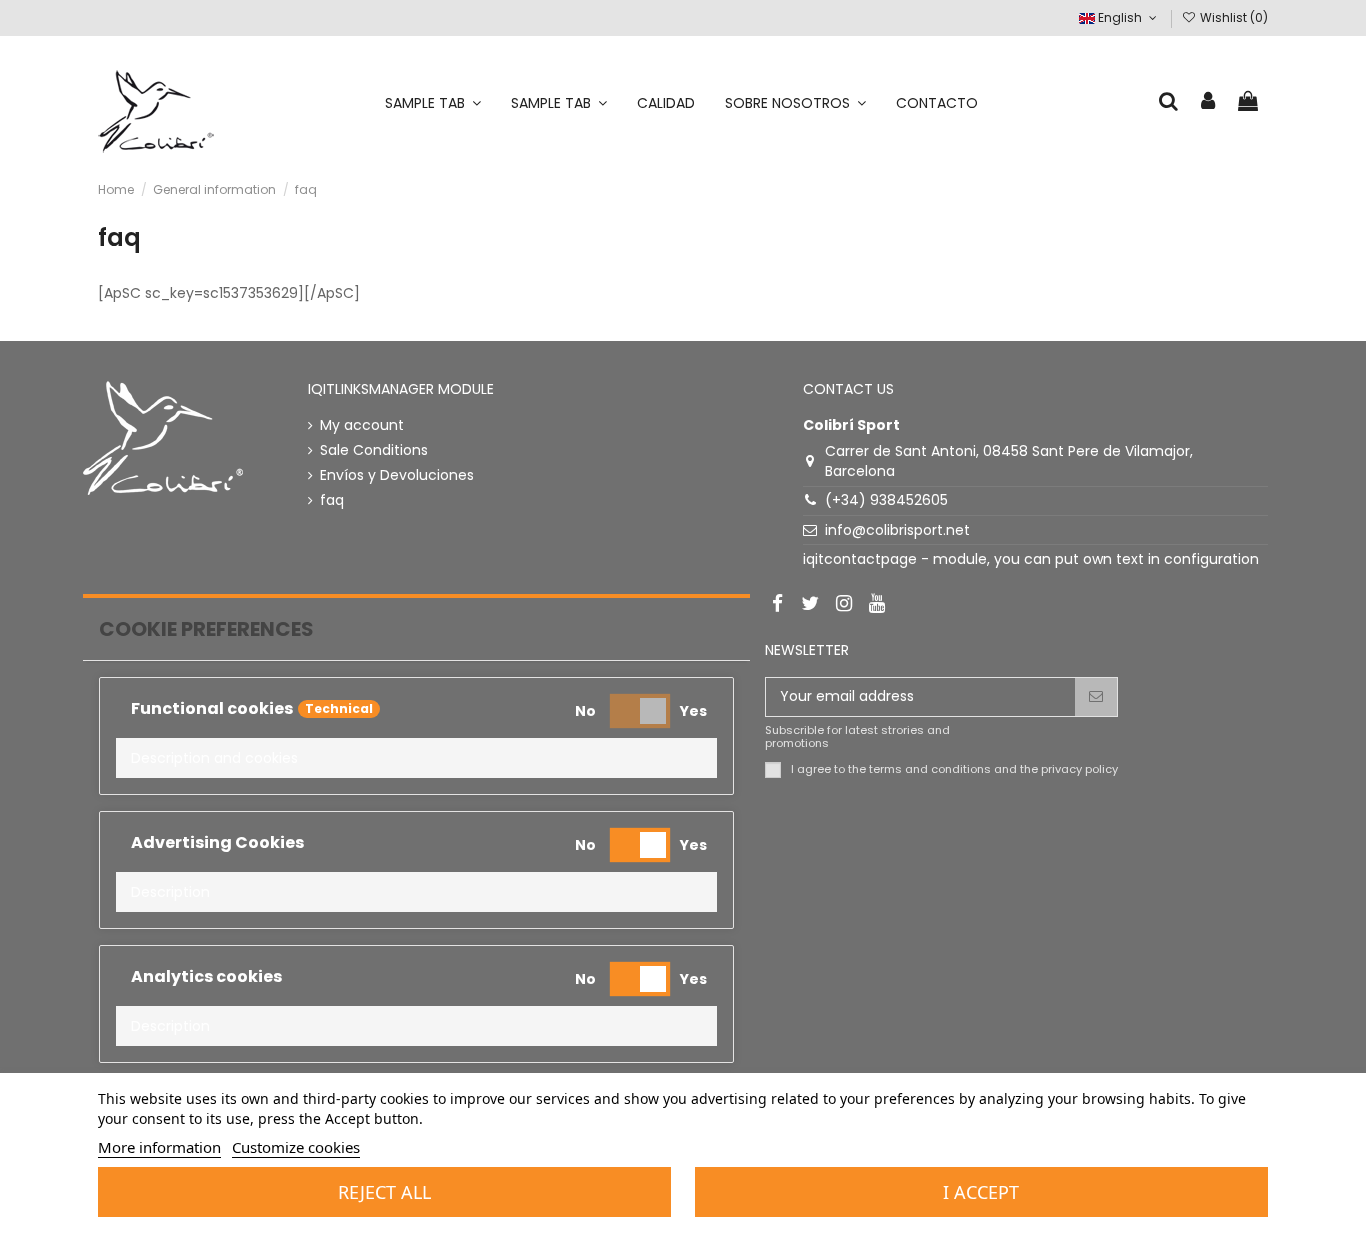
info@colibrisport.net (897, 530)
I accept (981, 1192)
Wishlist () (1232, 17)
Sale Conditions (374, 450)
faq (332, 500)
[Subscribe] (1096, 697)
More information (159, 1147)
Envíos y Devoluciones (397, 475)
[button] (416, 758)
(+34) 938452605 (886, 500)
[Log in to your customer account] (1209, 102)
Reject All (384, 1192)
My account (362, 425)
